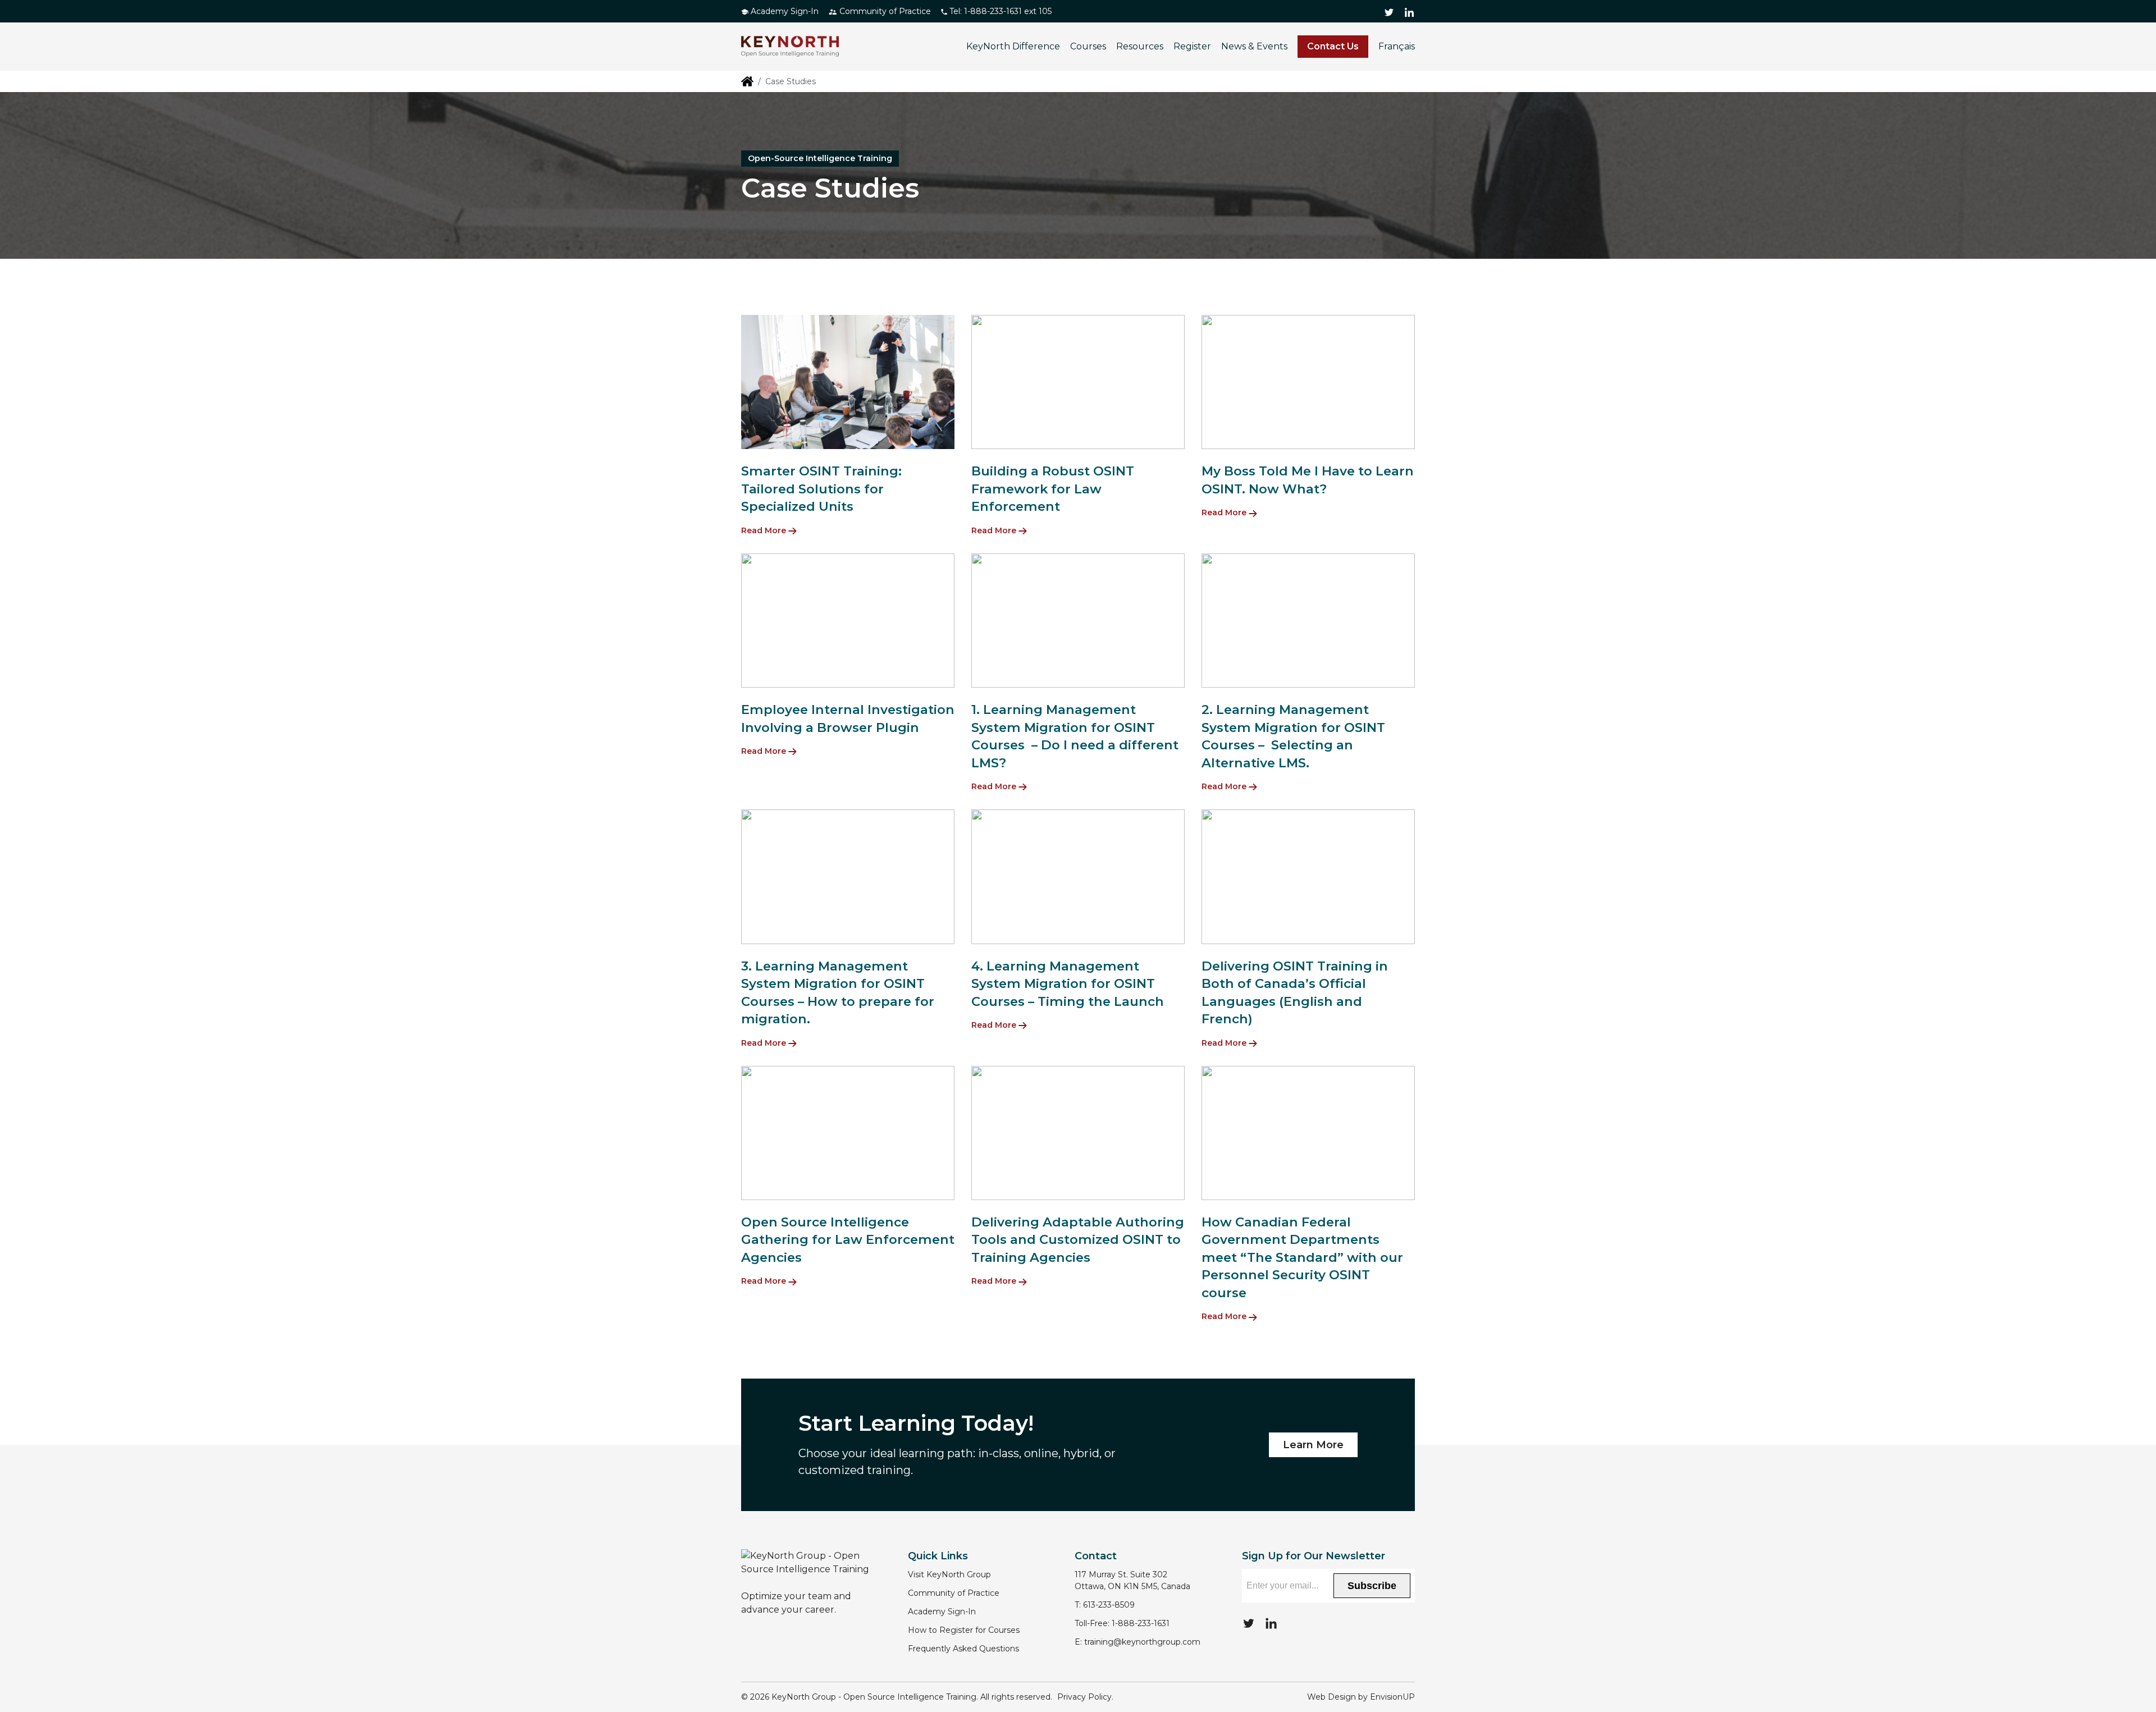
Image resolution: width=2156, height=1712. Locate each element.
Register (1192, 46)
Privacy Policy (1084, 1697)
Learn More (1313, 1445)
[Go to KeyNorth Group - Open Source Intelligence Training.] (747, 81)
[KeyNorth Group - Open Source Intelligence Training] (790, 47)
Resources (1140, 46)
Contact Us (1333, 46)
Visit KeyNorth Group (949, 1574)
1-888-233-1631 (1141, 1623)
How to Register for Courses (964, 1630)
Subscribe (1372, 1586)
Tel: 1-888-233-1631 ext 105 (999, 11)
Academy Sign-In (784, 11)
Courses (1088, 46)
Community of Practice (884, 11)
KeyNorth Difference (1013, 46)
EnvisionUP (1392, 1697)
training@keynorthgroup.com (1142, 1642)
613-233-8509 (1109, 1605)
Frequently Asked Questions (963, 1649)
